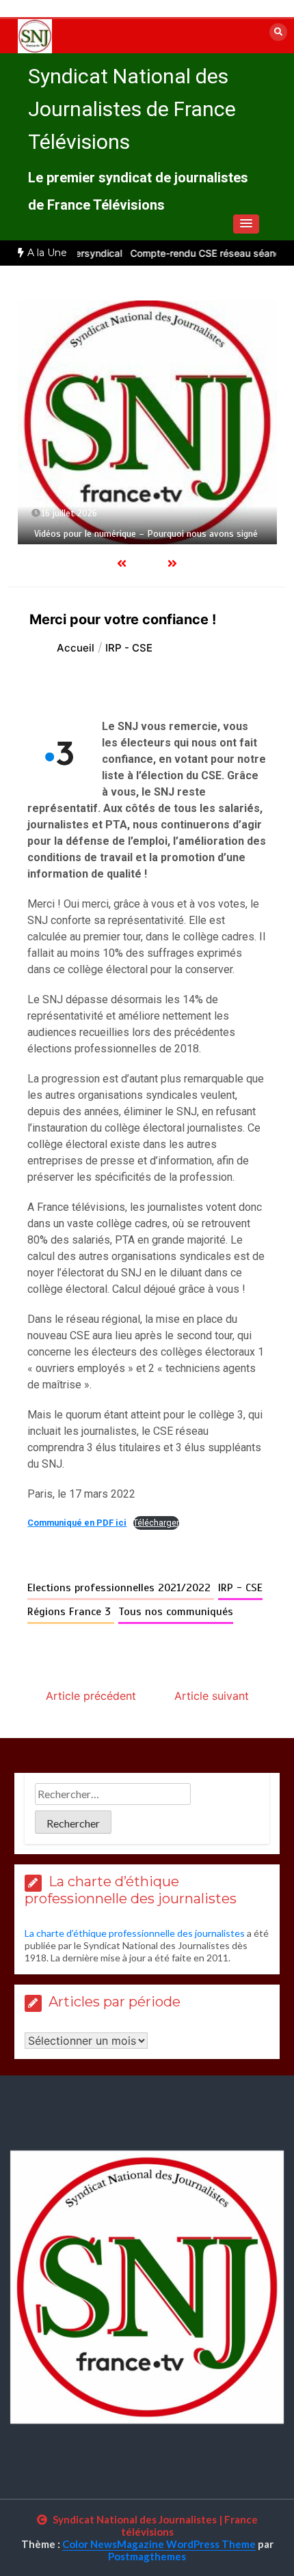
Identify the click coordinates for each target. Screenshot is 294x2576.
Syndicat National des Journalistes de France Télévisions (132, 109)
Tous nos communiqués (176, 1612)
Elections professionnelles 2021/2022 (121, 1588)
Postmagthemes (147, 2556)
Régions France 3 (71, 1612)
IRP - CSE (240, 1588)
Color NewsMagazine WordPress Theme (159, 2544)
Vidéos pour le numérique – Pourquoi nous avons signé (146, 534)
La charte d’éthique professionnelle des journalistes (135, 1933)
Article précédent (91, 1696)
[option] (147, 423)
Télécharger (156, 1523)
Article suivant (212, 1696)
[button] (246, 224)
